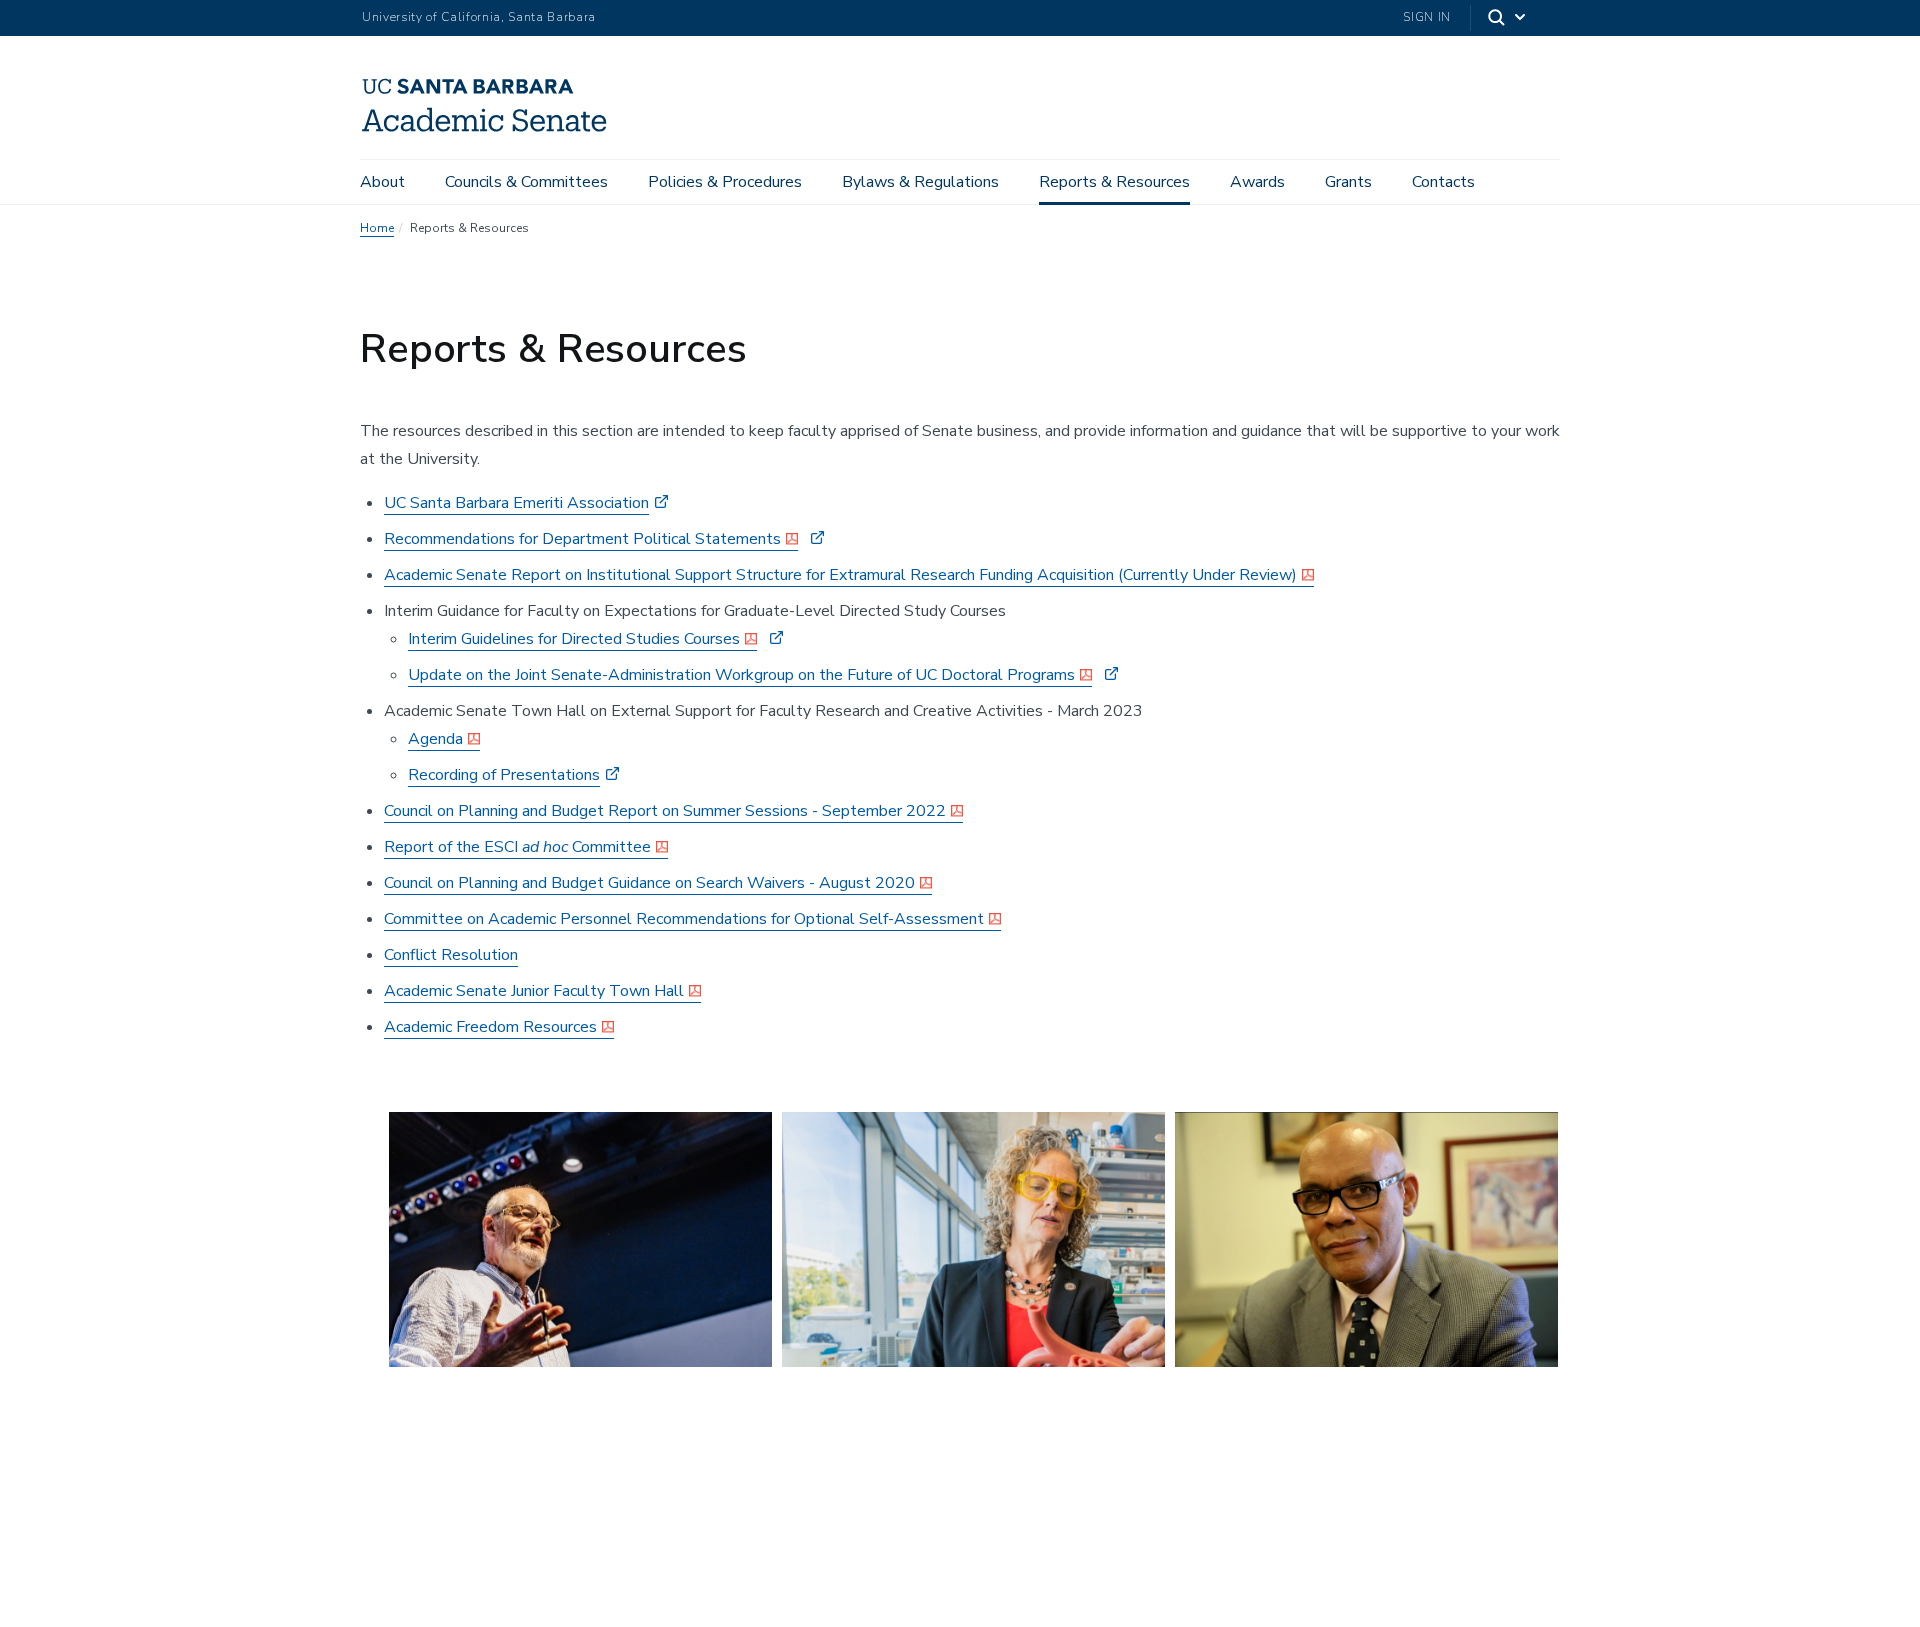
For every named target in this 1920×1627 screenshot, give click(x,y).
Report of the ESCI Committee (517, 847)
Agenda (435, 739)
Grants (1348, 182)
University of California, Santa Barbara (479, 17)
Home (377, 228)
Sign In (1427, 17)
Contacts (1443, 182)
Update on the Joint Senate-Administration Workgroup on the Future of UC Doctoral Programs (741, 675)
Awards (1257, 182)
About (382, 182)
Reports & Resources (1114, 182)
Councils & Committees (526, 182)
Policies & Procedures (725, 182)
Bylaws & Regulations (920, 182)
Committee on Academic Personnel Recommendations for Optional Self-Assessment (684, 919)
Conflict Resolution (451, 955)
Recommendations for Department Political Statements (582, 539)
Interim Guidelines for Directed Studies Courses (574, 639)
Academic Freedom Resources (490, 1027)
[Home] (492, 131)
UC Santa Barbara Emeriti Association (516, 503)
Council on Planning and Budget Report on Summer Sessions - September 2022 (665, 811)
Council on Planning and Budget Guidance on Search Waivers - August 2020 (649, 883)
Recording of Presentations (504, 775)
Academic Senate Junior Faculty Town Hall (534, 991)
